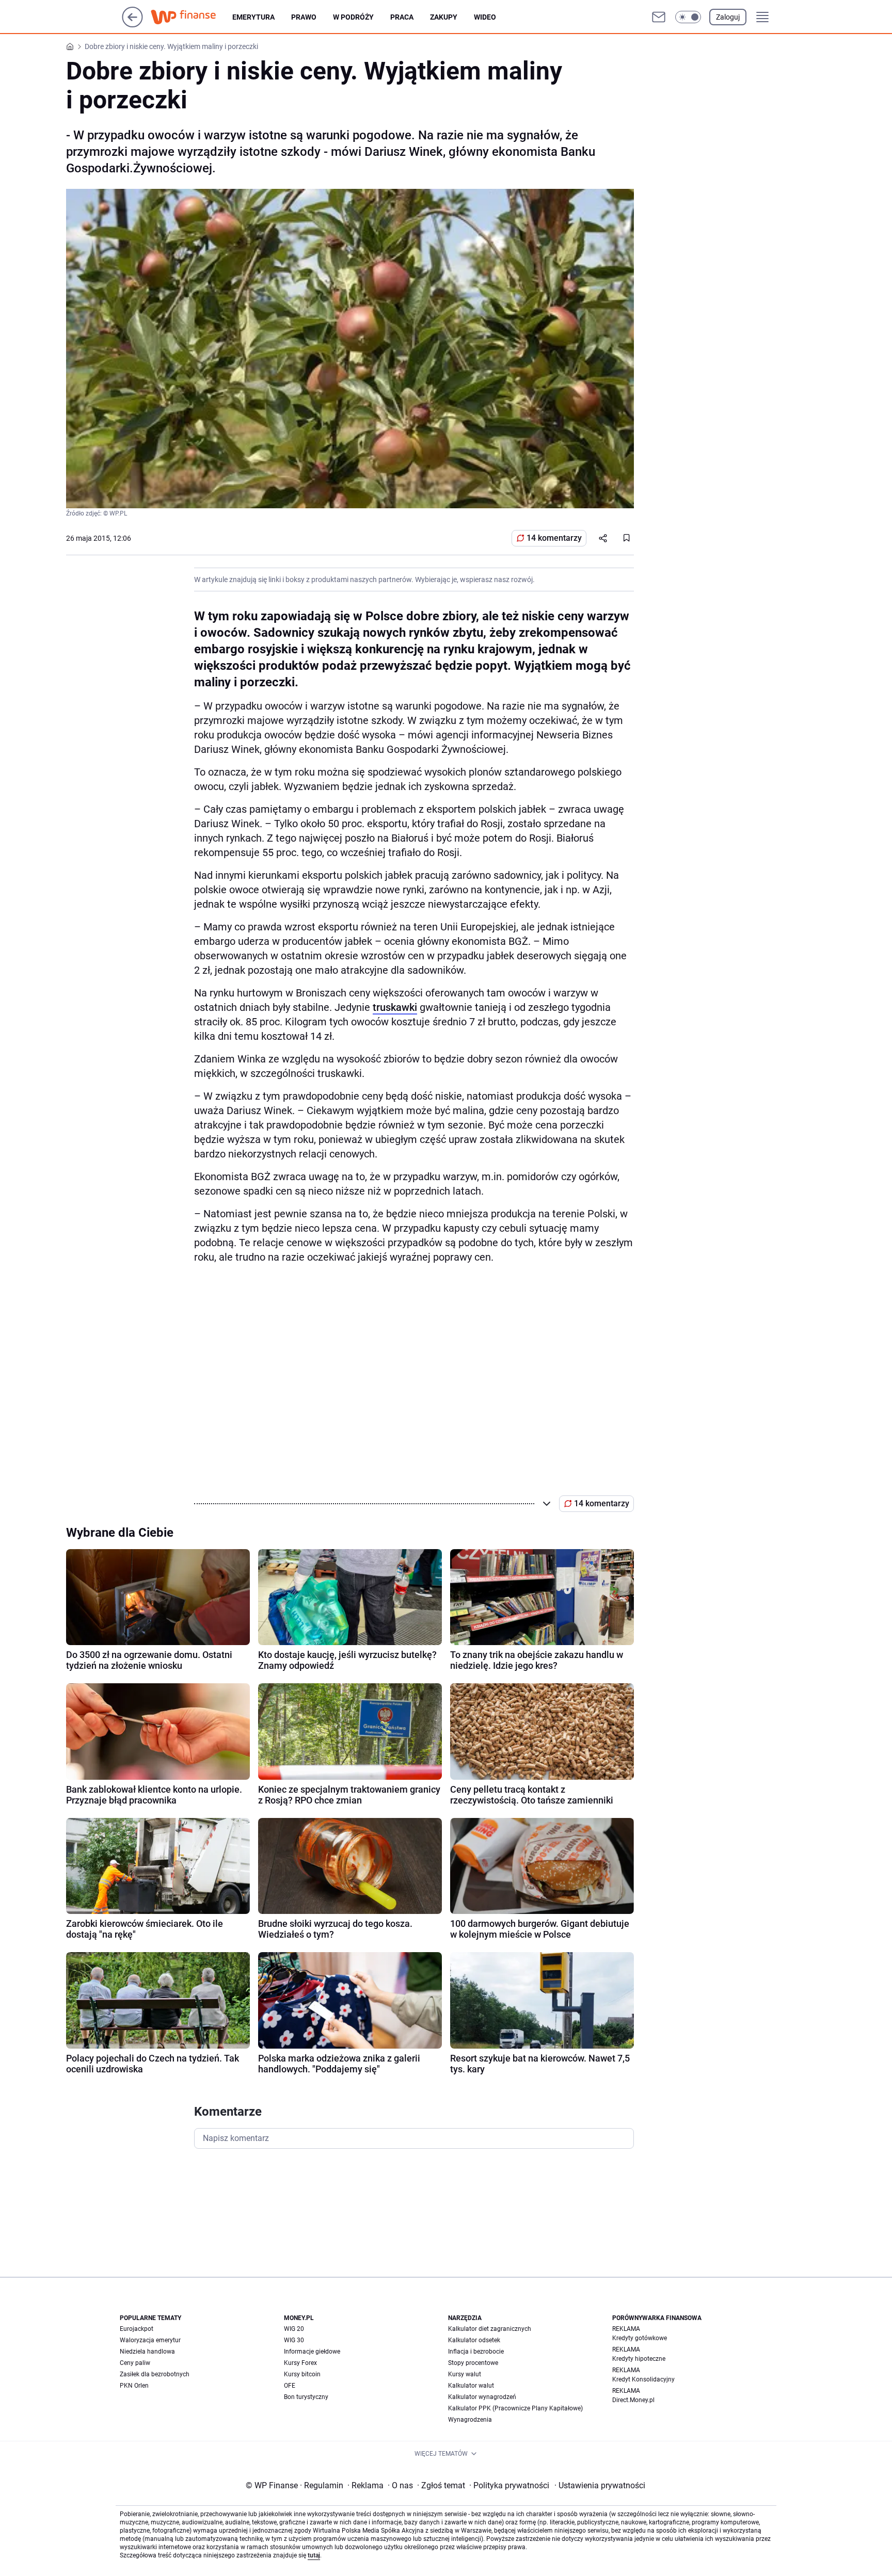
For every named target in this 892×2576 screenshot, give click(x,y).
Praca (402, 17)
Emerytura (253, 17)
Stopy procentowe (473, 2363)
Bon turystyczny (306, 2397)
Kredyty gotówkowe (640, 2338)
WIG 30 (294, 2340)
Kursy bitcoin (302, 2374)
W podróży (353, 17)
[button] (688, 17)
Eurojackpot (137, 2329)
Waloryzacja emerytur (150, 2340)
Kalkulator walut (471, 2386)
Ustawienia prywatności (600, 2485)
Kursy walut (465, 2374)
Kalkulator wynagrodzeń (482, 2397)
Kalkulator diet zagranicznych (490, 2329)
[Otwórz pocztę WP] (659, 17)
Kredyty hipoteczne (639, 2359)
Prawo (304, 17)
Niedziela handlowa (147, 2352)
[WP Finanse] (192, 17)
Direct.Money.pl (633, 2400)
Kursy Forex (300, 2363)
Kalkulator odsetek (474, 2340)
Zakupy (444, 17)
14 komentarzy (554, 538)
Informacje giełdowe (312, 2352)
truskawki (395, 1007)
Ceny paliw (135, 2363)
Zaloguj (728, 17)
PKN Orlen (134, 2386)
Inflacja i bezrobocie (476, 2352)
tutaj (314, 2555)
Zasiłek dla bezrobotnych (155, 2374)
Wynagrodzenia (470, 2420)
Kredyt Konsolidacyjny (643, 2379)
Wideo (485, 17)
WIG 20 (294, 2329)
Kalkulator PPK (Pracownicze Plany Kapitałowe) (515, 2408)
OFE (290, 2386)
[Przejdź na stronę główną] (132, 25)
